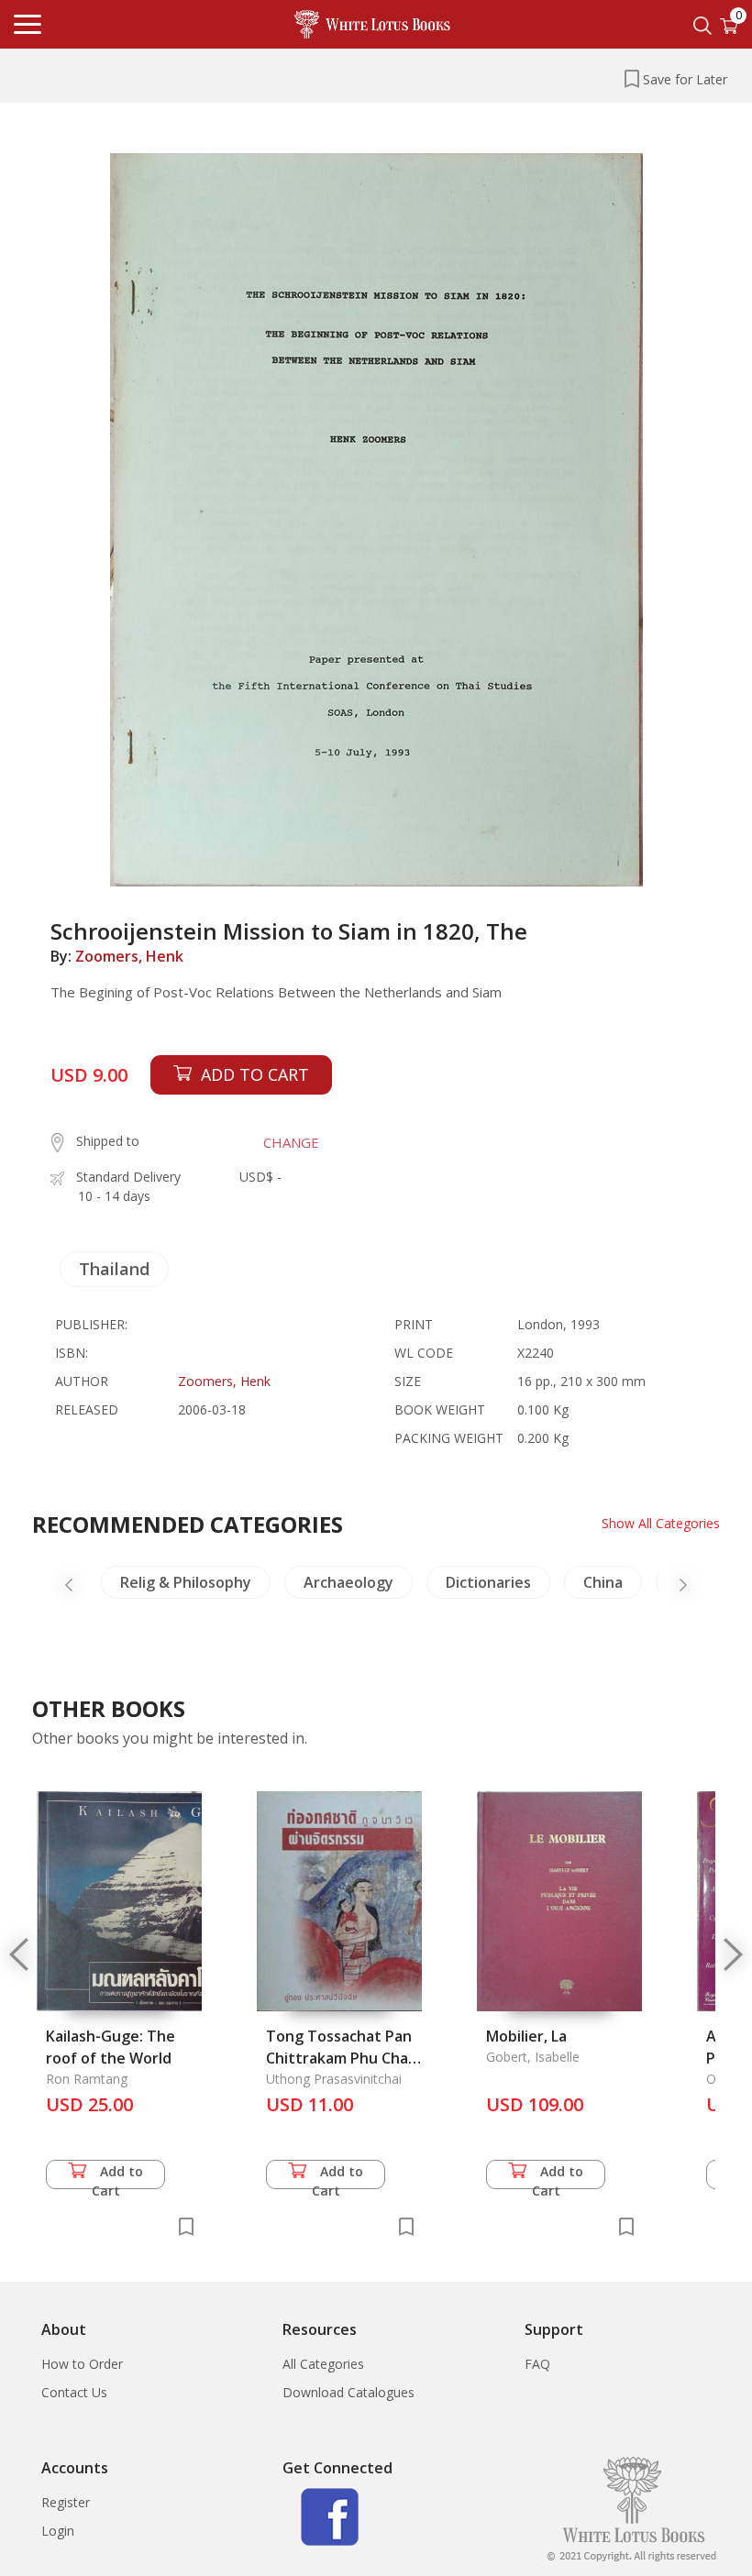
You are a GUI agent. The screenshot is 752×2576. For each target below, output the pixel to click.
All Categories (323, 2364)
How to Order (82, 2364)
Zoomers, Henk (129, 956)
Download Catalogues (348, 2392)
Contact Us (74, 2392)
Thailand (114, 1269)
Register (66, 2502)
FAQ (537, 2364)
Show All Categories (661, 1523)
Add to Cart (118, 2176)
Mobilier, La (526, 2036)
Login (58, 2531)
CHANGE (291, 1142)
